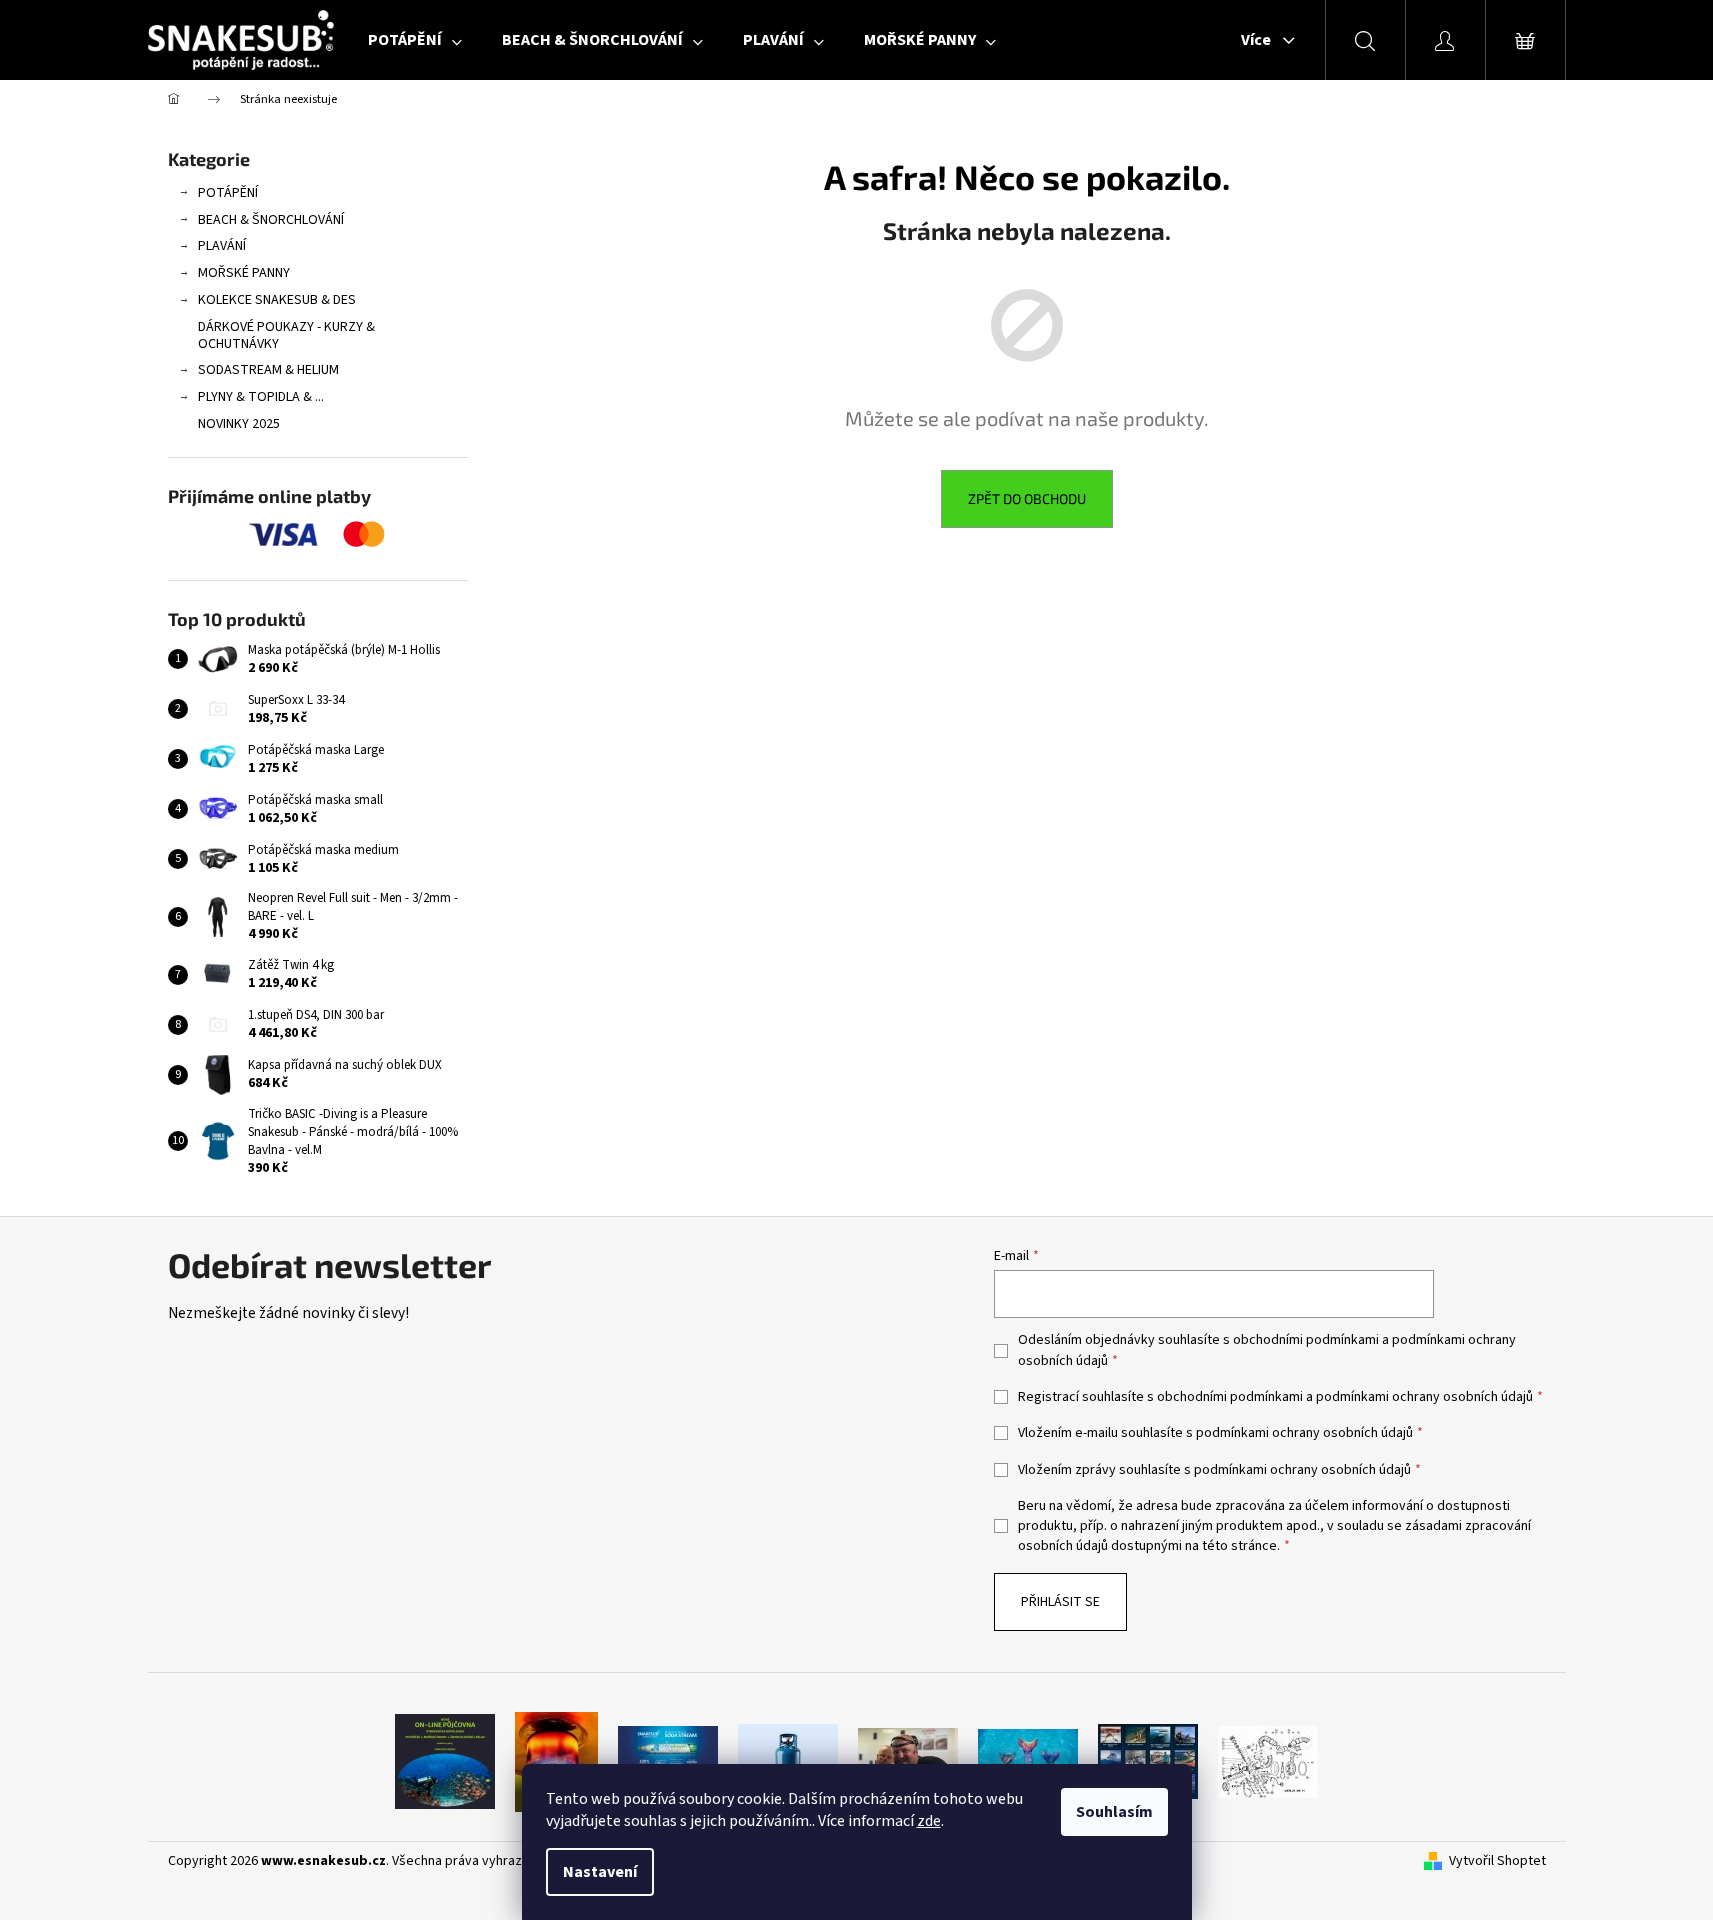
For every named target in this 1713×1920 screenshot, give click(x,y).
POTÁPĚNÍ (228, 193)
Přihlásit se (1060, 1602)
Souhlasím (1114, 1812)
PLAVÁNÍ (222, 246)
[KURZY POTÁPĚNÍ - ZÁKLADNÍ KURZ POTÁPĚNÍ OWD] (908, 1761)
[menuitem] (415, 40)
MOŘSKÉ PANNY (244, 273)
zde (929, 1821)
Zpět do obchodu (1027, 498)
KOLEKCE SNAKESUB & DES (277, 300)
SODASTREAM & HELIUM (268, 370)
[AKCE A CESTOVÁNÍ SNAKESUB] (1148, 1761)
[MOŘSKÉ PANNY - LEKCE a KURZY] (1028, 1761)
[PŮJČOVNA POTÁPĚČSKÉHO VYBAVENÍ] (445, 1761)
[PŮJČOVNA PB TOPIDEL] (556, 1761)
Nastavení (600, 1872)
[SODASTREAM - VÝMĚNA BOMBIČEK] (668, 1761)
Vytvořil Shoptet (1497, 1861)
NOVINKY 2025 (239, 424)
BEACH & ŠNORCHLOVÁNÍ (271, 220)
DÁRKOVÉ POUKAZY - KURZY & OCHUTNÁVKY (286, 335)
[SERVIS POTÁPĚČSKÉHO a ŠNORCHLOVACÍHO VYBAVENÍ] (1268, 1761)
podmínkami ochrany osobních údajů (1424, 1397)
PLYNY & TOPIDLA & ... (261, 397)
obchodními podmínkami (1306, 1340)
